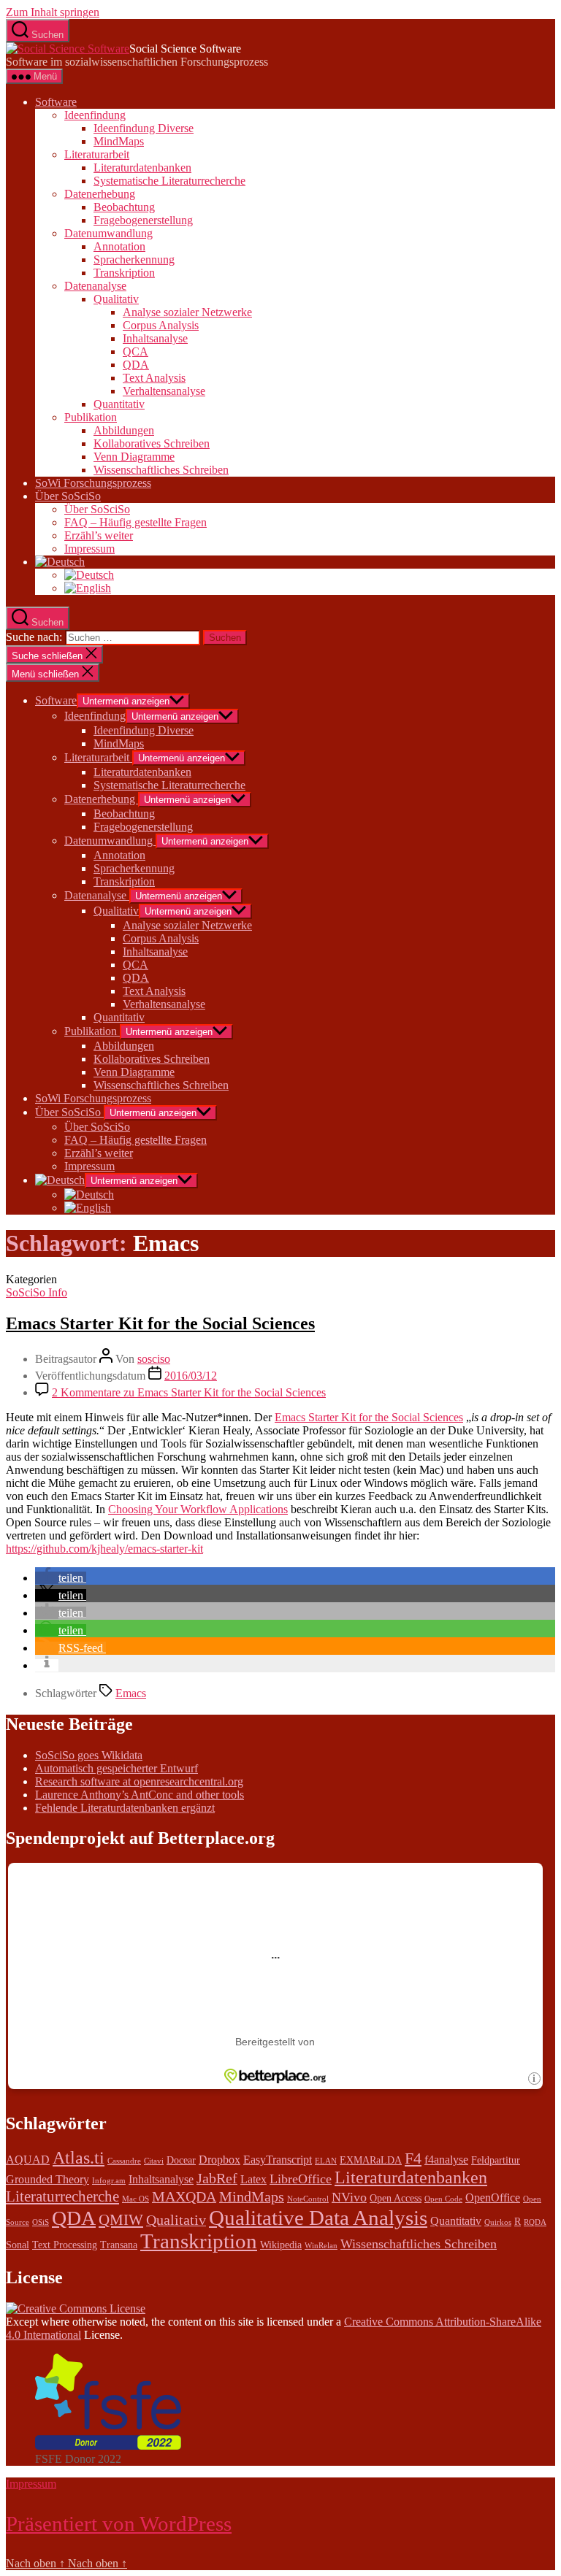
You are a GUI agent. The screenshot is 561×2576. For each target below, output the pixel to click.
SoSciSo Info (37, 1292)
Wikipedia (281, 2245)
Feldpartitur (496, 2160)
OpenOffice (493, 2198)
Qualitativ (116, 299)
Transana (119, 2245)
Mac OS (136, 2199)
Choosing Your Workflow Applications (198, 1509)
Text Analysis (154, 378)
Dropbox (220, 2160)
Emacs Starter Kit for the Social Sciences (160, 1323)
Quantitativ (119, 404)
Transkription (124, 273)
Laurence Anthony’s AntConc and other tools (140, 1795)
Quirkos (498, 2222)
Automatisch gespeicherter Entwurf (117, 1768)
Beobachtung (124, 207)
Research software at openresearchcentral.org (139, 1781)
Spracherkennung (134, 259)
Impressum (89, 549)
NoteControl (308, 2199)
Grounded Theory (47, 2179)
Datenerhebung (100, 194)
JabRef (217, 2178)
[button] (61, 1578)
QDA (136, 365)
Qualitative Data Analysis (318, 2218)
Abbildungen (124, 430)
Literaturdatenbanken (142, 168)
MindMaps (119, 141)
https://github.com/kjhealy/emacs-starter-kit (104, 1549)
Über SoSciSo (68, 496)
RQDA (535, 2222)
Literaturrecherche (62, 2196)
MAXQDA (184, 2196)
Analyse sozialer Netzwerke (187, 312)
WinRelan (321, 2246)
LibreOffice (301, 2179)
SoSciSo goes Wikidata (89, 1755)
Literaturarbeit (97, 154)
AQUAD (28, 2160)
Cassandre (124, 2161)
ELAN (326, 2161)
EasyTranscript (278, 2160)
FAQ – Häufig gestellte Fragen (136, 522)
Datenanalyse (95, 286)
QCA (136, 351)
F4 (413, 2158)
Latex (253, 2179)
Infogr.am (109, 2181)
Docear (181, 2160)
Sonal (18, 2245)
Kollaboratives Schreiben (152, 443)
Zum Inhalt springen (53, 12)
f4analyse (446, 2160)
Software (56, 102)
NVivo (349, 2197)
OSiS (41, 2222)
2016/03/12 (191, 1376)
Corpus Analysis (161, 325)
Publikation (91, 417)
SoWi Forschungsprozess (93, 483)
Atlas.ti (79, 2158)
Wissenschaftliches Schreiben (161, 470)
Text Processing (65, 2245)
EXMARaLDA (371, 2160)
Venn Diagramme (134, 457)
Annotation (119, 246)
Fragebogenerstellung (143, 220)
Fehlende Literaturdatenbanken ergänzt (125, 1808)
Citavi (154, 2161)
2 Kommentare (189, 1392)
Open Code (443, 2199)
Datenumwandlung (108, 233)
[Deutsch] (60, 562)
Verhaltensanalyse (164, 391)
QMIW (121, 2220)
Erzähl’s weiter (99, 535)
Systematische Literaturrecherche (169, 181)
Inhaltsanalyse (155, 338)
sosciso (154, 1359)
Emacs (131, 1693)
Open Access (396, 2198)
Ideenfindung (95, 115)
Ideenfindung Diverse (144, 128)
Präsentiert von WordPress (119, 2523)
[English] (88, 588)
